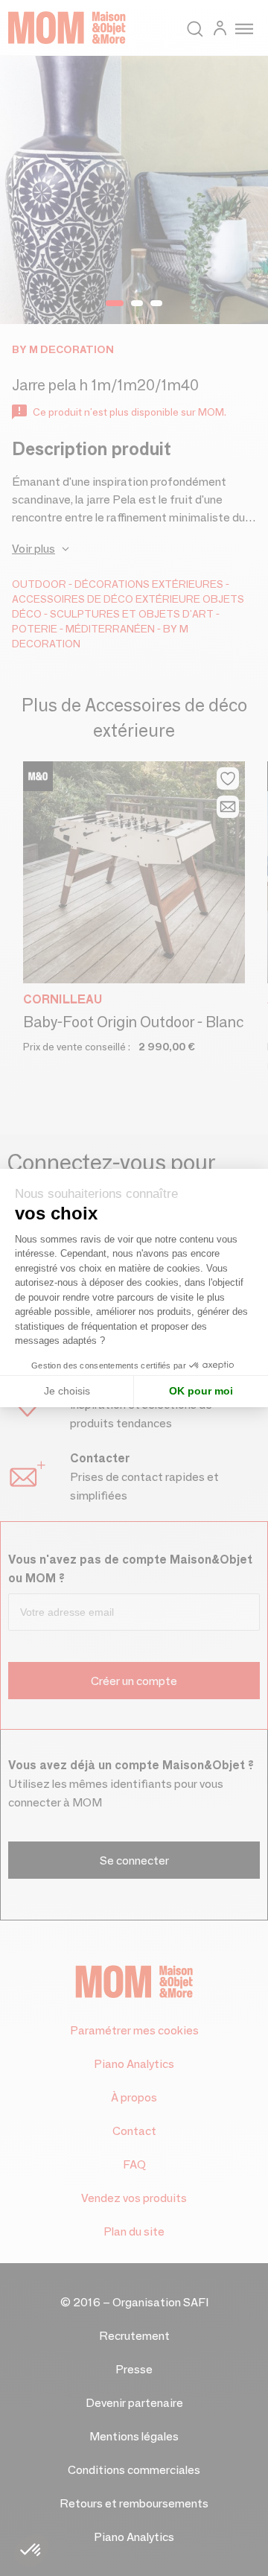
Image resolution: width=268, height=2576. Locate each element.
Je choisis (67, 1391)
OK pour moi (201, 1391)
